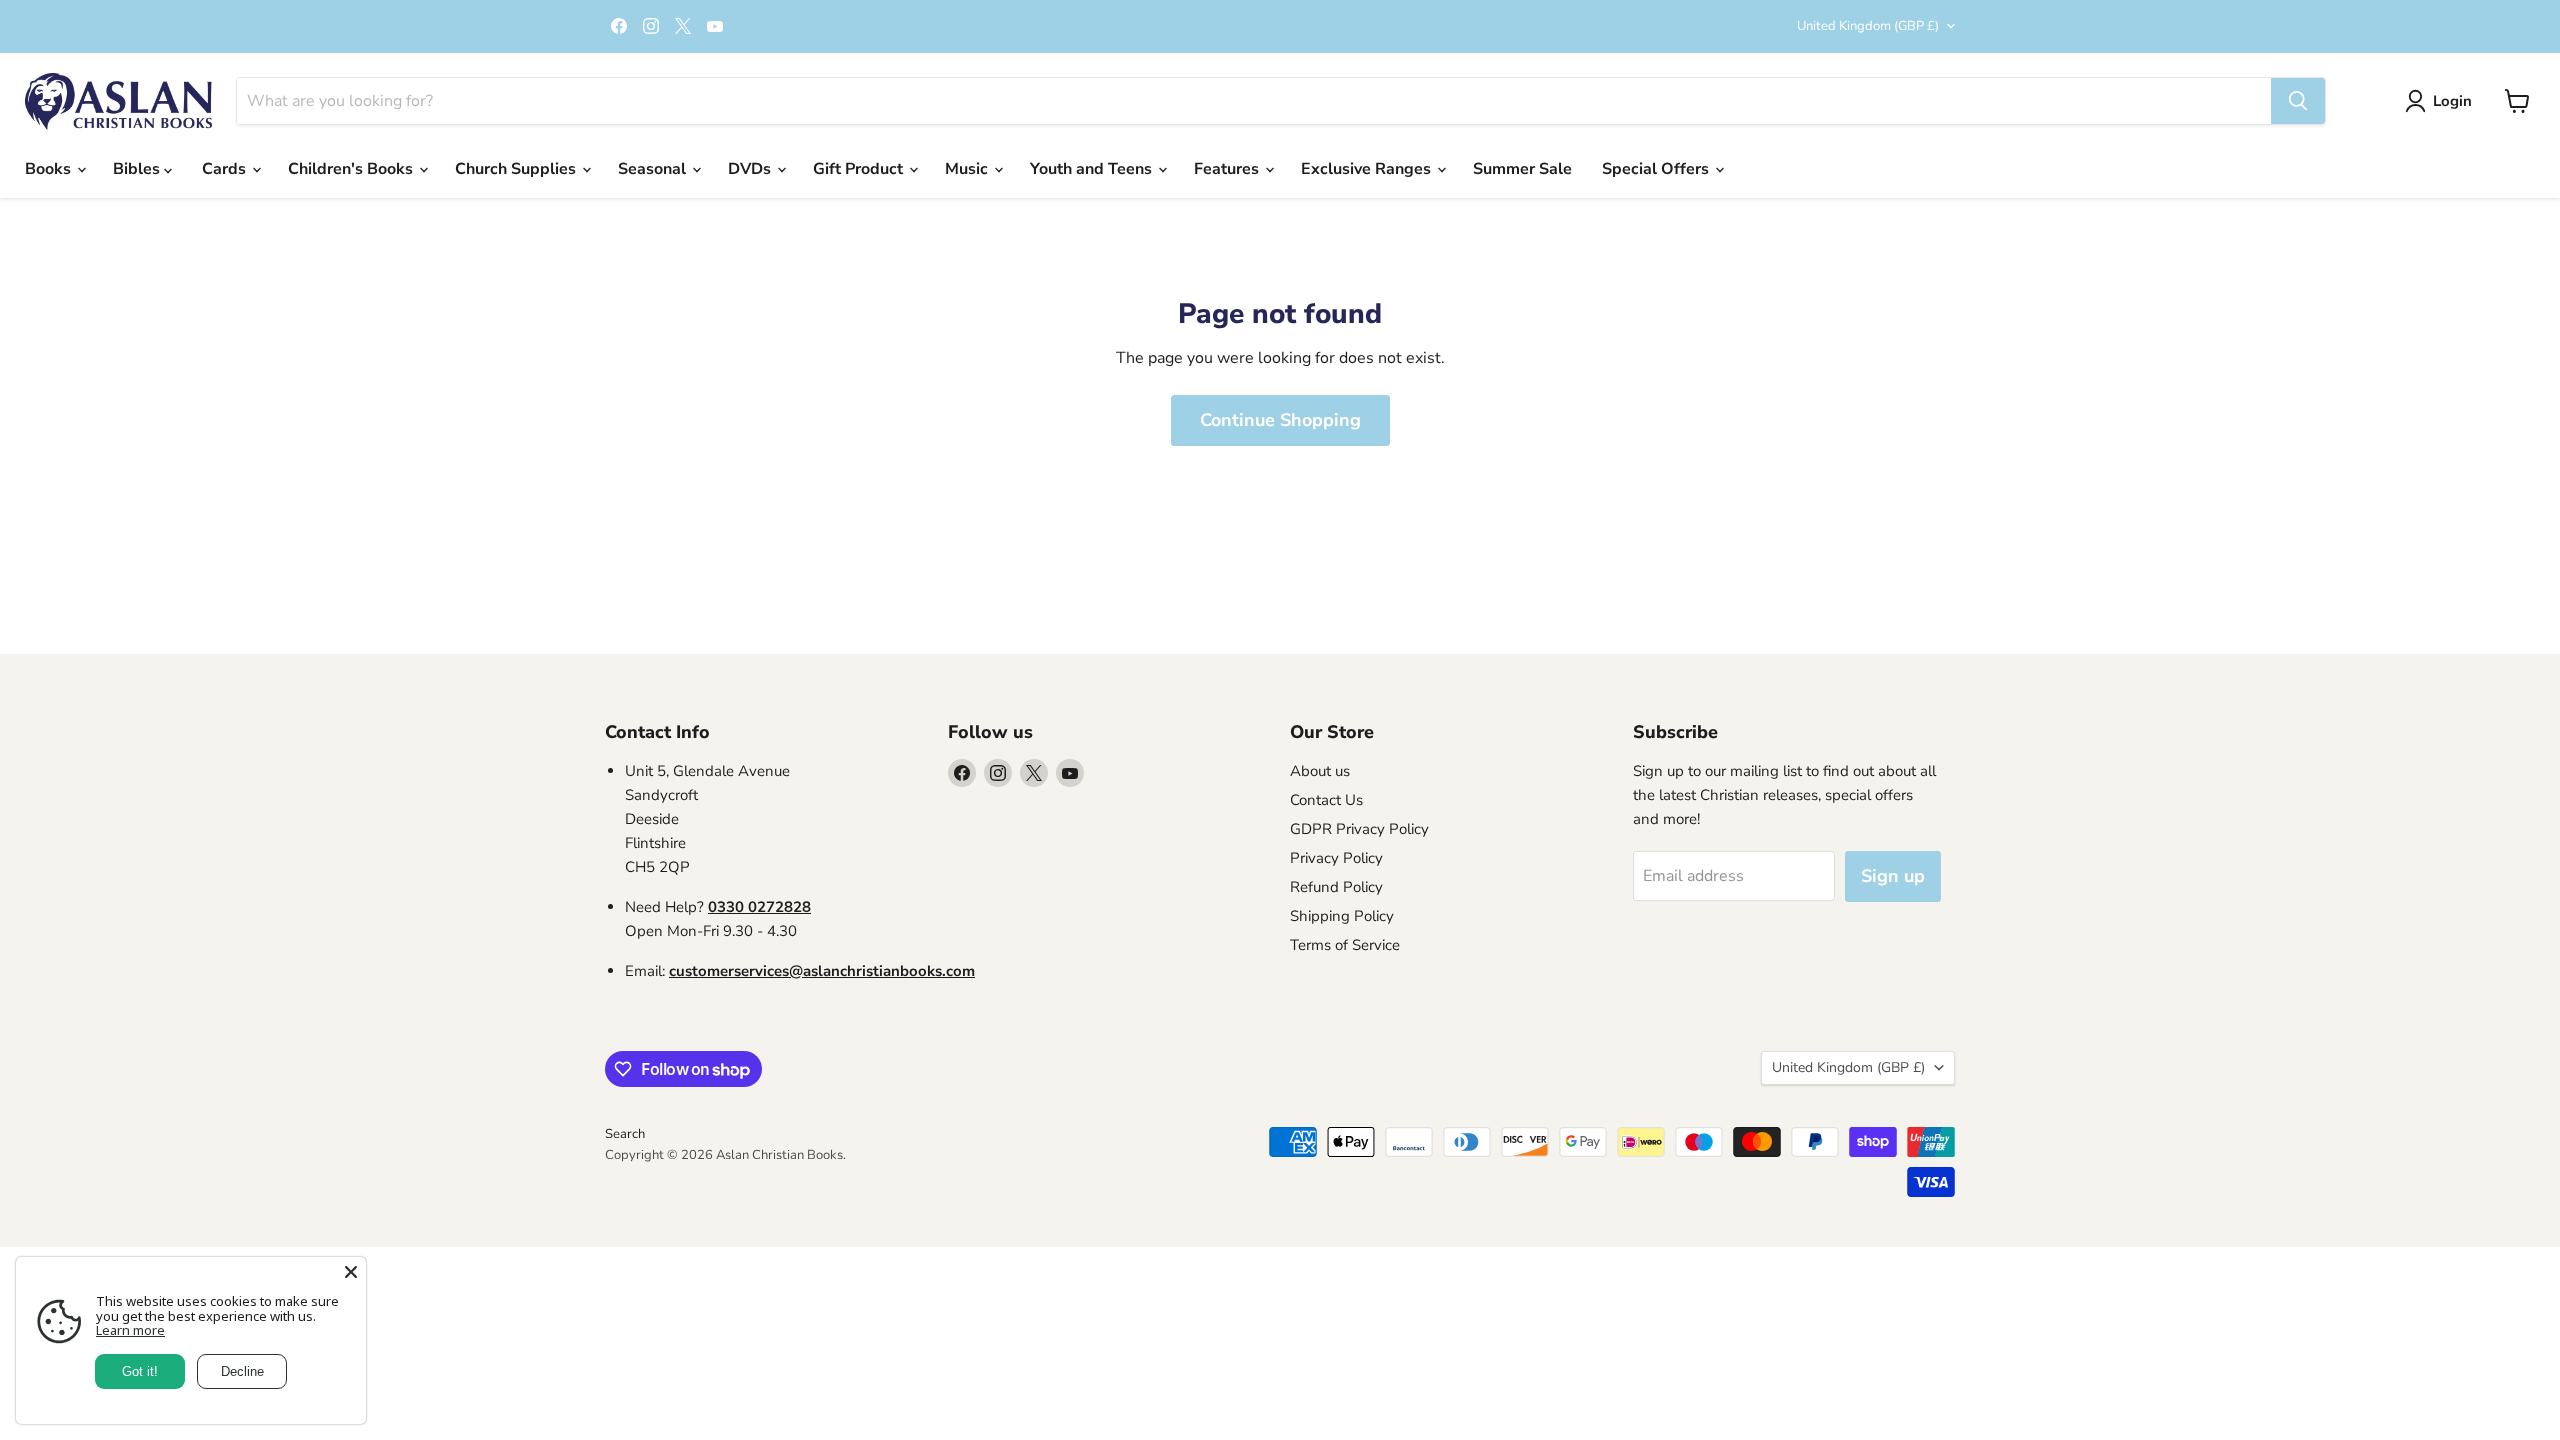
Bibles (138, 169)
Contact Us (1326, 800)
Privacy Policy (1336, 858)
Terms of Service (1345, 945)
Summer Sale (1522, 169)
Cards (226, 169)
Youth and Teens (1093, 169)
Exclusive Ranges (1368, 169)
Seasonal (654, 169)
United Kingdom (1868, 26)
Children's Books (352, 169)
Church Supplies (517, 169)
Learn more (130, 1330)
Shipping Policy (1342, 916)
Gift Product (860, 169)
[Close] (351, 1272)
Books (50, 169)
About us (1320, 771)
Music (968, 169)
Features (1228, 169)
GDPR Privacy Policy (1359, 829)
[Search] (2298, 101)
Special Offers (1657, 169)
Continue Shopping (1280, 420)
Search (625, 1134)
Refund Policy (1336, 887)
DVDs (751, 169)
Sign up (1893, 876)
